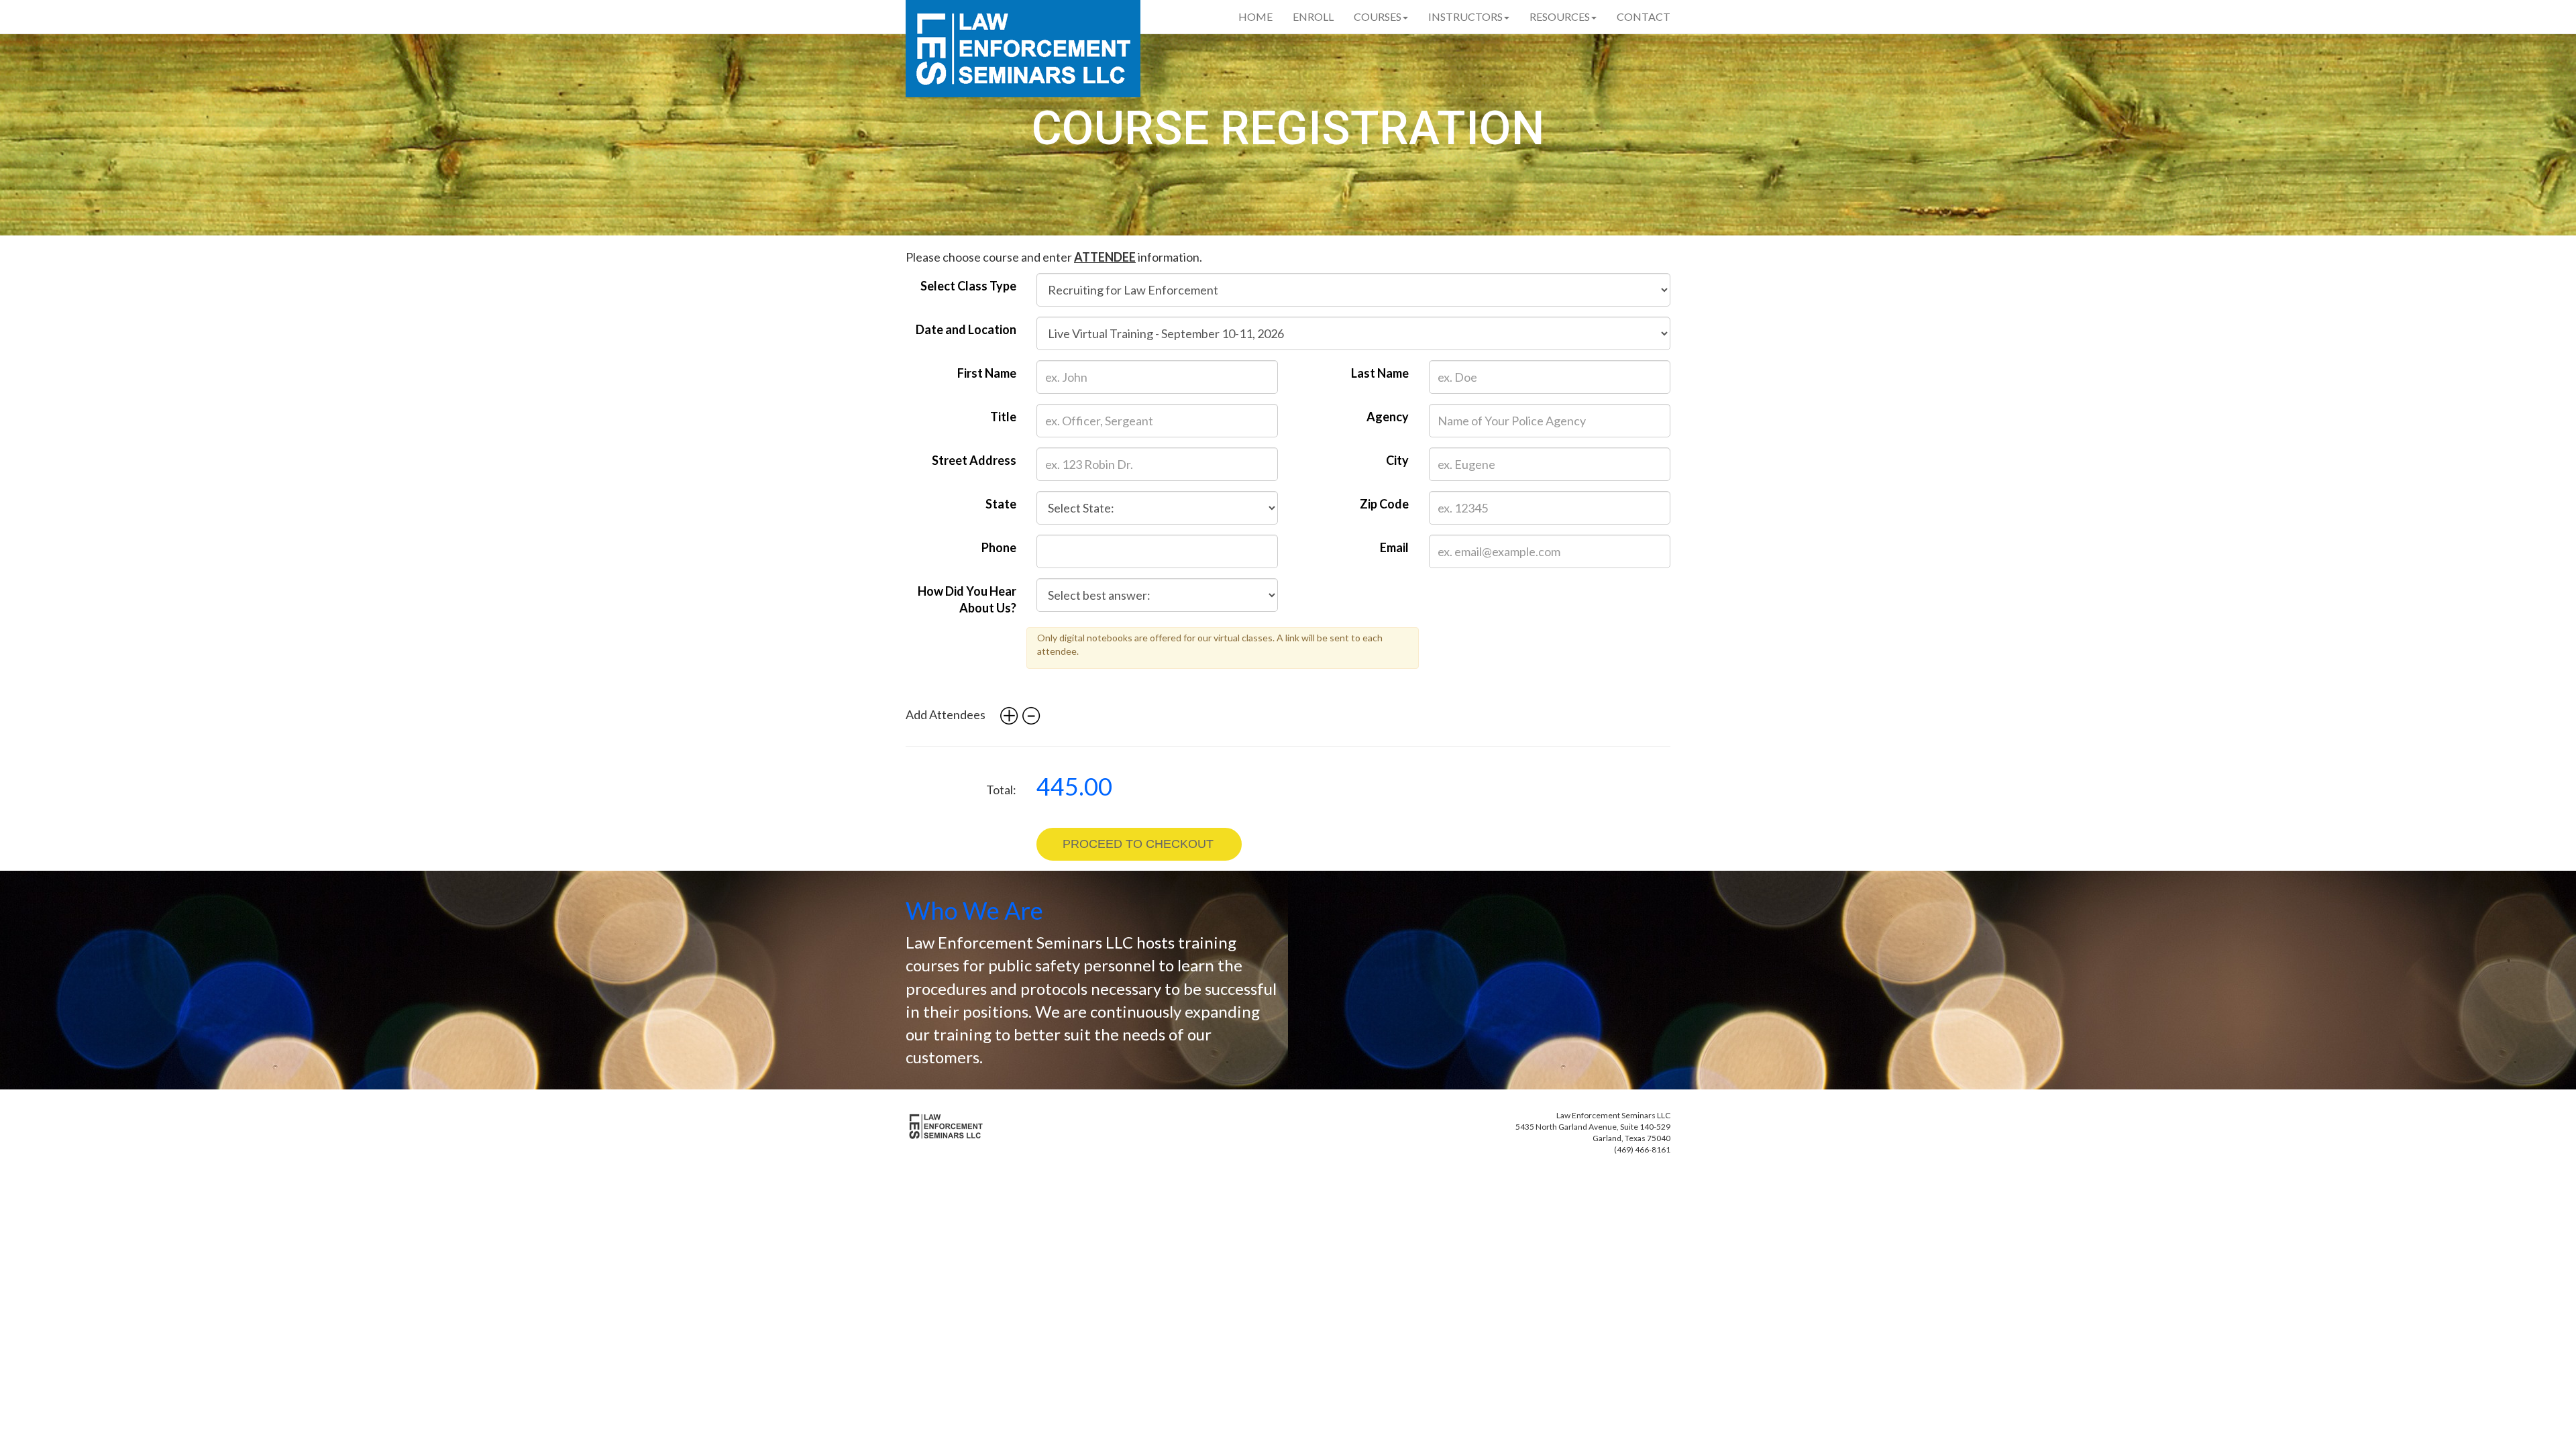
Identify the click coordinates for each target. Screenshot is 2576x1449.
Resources (1560, 16)
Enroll (1313, 16)
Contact (1644, 16)
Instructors (1465, 16)
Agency (1388, 417)
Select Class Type (968, 286)
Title (1003, 417)
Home (1255, 16)
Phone (999, 547)
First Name (987, 373)
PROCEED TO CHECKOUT (1138, 844)
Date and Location (966, 329)
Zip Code (1384, 504)
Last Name (1380, 373)
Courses (1378, 16)
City (1397, 460)
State (1001, 504)
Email (1394, 547)
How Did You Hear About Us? (967, 600)
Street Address (974, 460)
